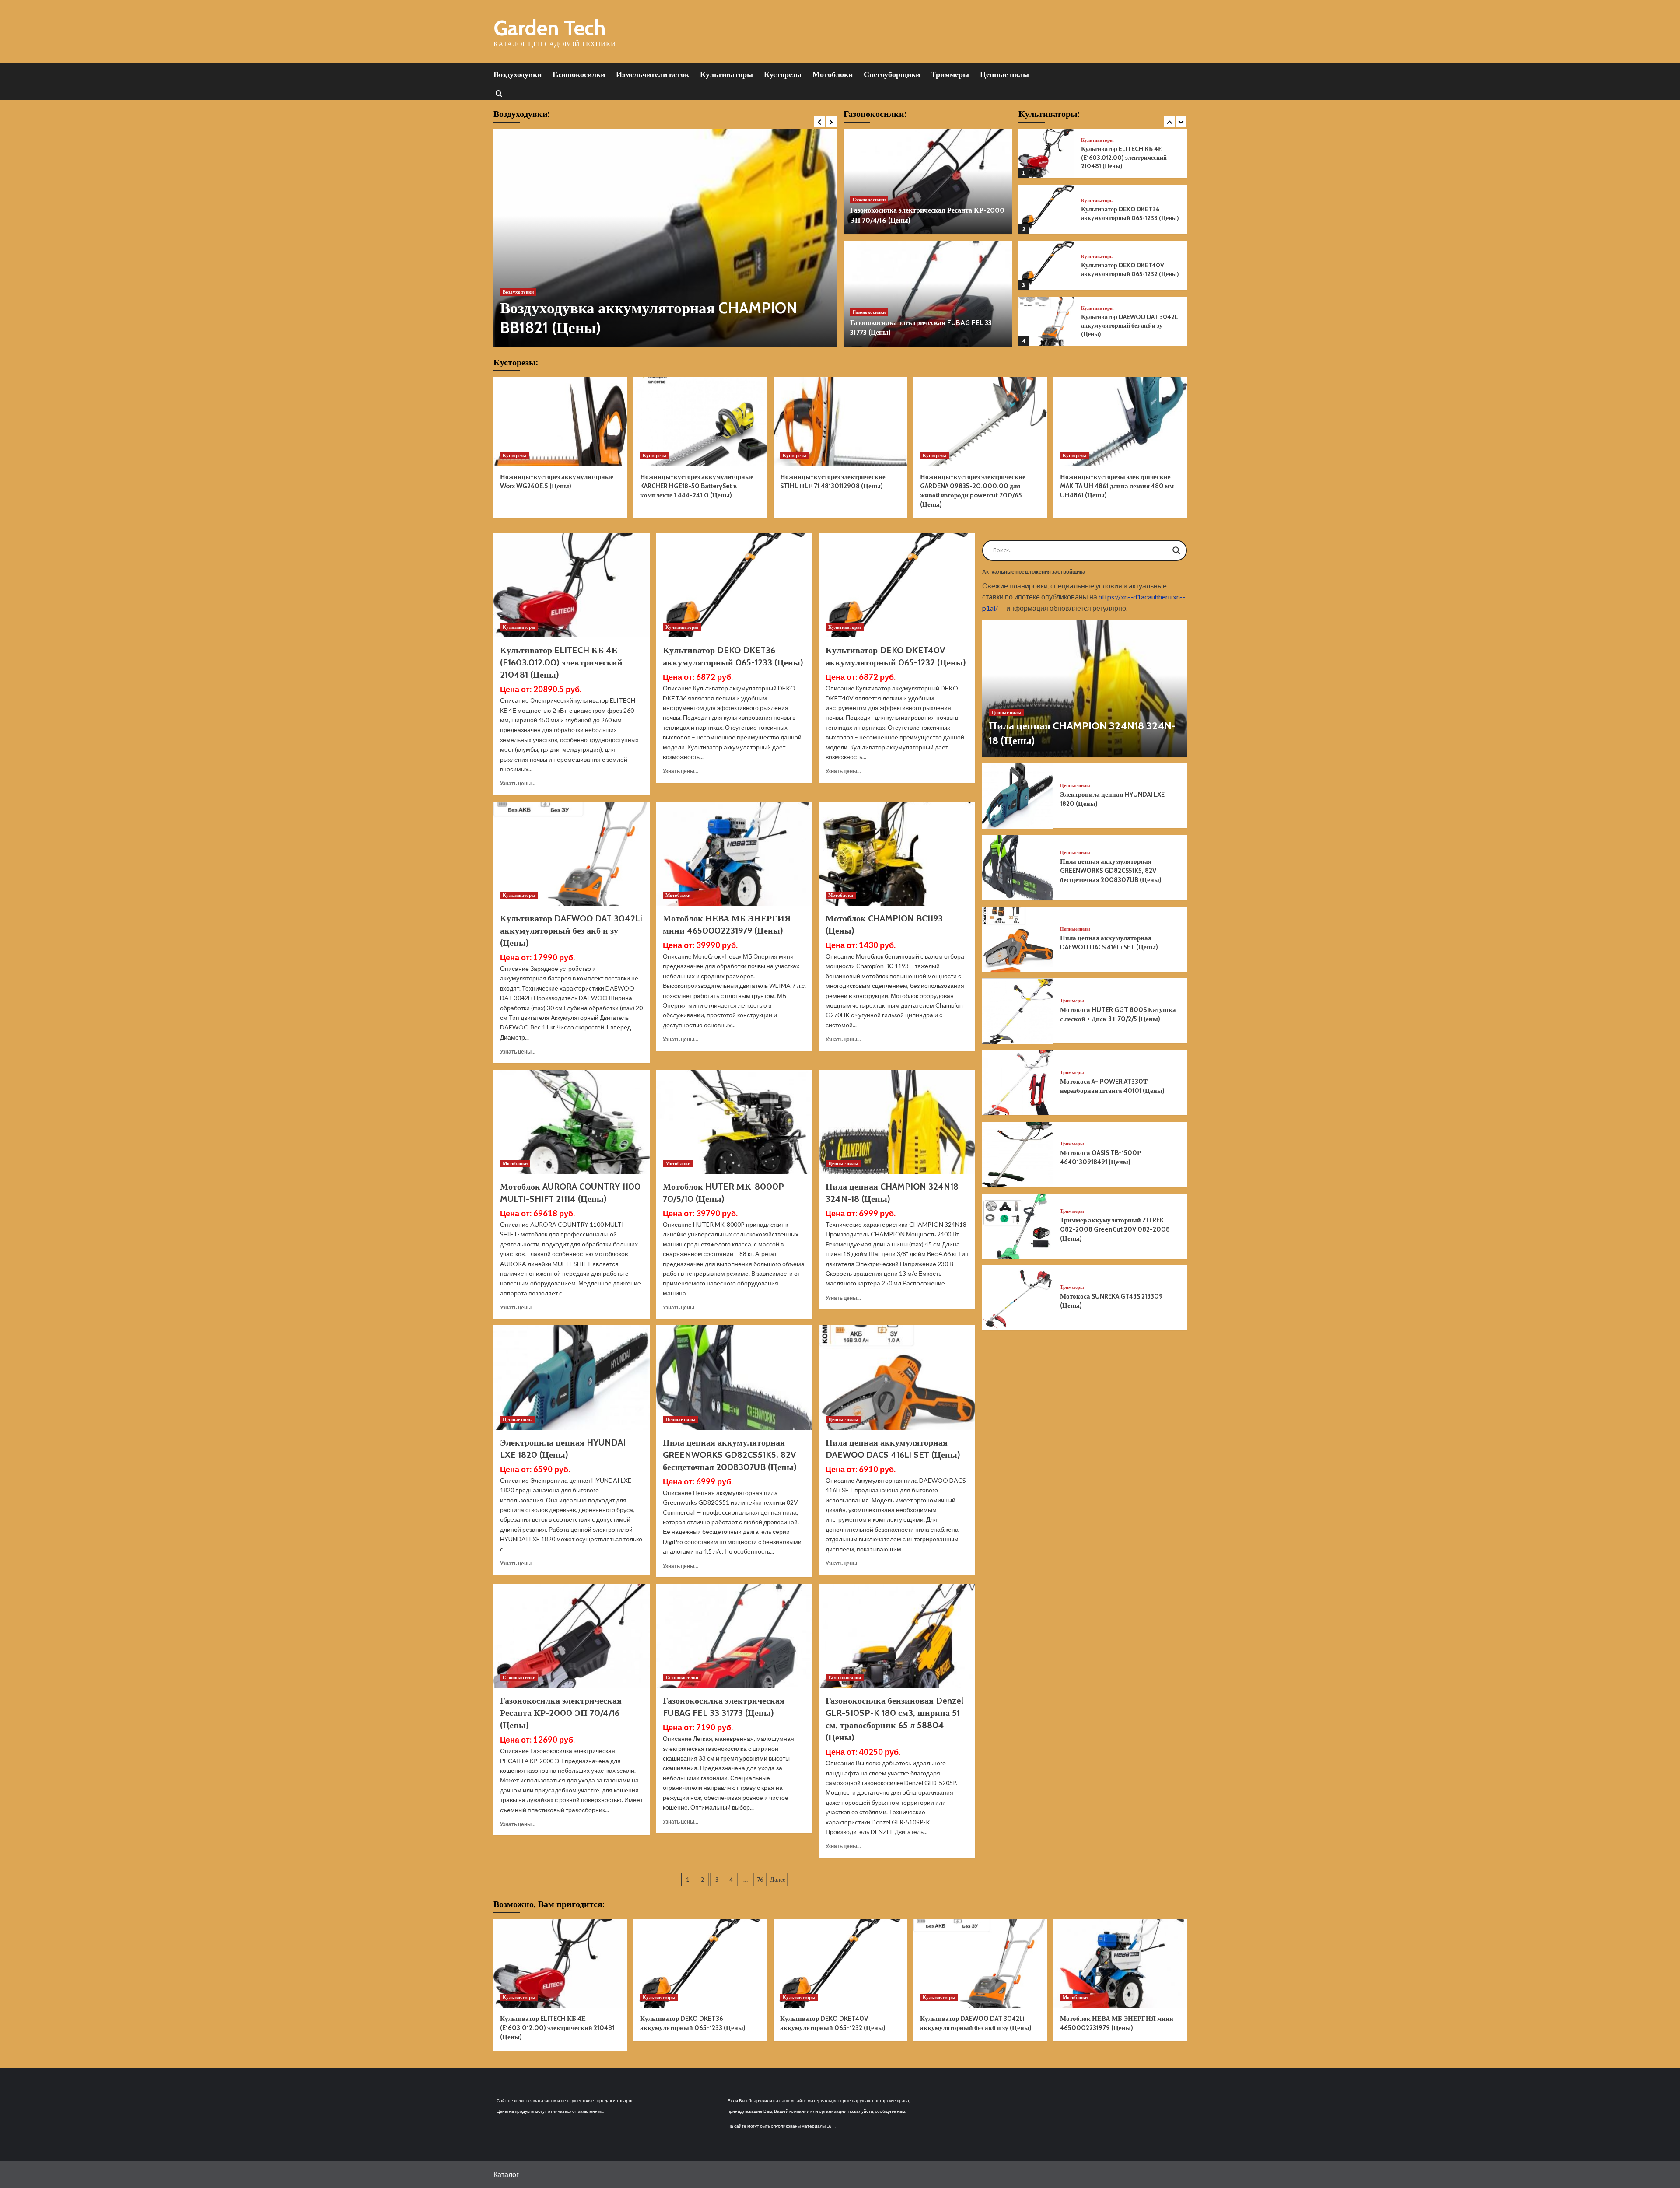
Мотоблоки (833, 74)
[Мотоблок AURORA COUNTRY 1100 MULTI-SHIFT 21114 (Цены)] (572, 1122)
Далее (778, 1880)
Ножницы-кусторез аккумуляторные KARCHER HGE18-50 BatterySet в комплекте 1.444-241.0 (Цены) (697, 486)
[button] (499, 93)
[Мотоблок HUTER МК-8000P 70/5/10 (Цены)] (734, 1122)
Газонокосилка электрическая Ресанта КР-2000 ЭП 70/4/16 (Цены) (561, 1713)
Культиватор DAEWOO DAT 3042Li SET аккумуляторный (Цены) (1130, 326)
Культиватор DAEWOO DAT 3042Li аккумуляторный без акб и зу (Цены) (1130, 269)
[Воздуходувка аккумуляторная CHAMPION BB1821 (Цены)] (665, 238)
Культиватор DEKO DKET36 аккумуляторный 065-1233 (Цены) (1130, 158)
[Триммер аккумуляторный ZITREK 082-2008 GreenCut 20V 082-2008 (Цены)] (1018, 1226)
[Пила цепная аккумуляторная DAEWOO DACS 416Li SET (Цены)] (897, 1377)
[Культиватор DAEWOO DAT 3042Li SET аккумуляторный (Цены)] (1046, 321)
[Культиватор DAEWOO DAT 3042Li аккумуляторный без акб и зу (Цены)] (1046, 265)
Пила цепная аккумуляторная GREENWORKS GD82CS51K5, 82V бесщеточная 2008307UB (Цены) (730, 1455)
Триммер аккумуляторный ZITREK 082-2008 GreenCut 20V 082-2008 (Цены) (1115, 1229)
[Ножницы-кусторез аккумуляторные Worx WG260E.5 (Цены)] (560, 422)
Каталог (506, 2174)
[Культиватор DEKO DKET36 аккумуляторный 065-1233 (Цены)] (1046, 153)
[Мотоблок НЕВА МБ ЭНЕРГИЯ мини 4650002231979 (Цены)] (734, 854)
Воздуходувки (518, 74)
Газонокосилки (579, 74)
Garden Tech (550, 28)
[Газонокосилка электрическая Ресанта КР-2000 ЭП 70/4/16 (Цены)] (928, 182)
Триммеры (950, 74)
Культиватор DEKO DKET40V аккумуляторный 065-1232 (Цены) (1130, 214)
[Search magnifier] (1176, 550)
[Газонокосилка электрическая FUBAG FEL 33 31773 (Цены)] (928, 294)
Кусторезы (783, 74)
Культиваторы (726, 74)
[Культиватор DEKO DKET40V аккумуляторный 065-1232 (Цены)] (1046, 209)
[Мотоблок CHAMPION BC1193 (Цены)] (897, 854)
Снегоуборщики (892, 74)
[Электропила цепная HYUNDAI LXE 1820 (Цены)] (572, 1377)
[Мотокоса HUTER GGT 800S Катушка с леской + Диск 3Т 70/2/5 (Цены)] (1018, 1011)
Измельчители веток (653, 74)
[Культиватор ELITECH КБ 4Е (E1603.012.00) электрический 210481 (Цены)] (572, 585)
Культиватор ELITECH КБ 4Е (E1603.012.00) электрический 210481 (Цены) (561, 662)
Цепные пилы (1004, 74)
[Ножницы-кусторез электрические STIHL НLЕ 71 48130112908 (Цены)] (840, 422)
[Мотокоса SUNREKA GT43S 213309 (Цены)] (1018, 1298)
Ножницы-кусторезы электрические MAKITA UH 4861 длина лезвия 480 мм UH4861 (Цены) (1117, 486)
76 (760, 1880)
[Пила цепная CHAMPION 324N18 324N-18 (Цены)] (897, 1122)
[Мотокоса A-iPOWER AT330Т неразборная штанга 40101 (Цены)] (1018, 1083)
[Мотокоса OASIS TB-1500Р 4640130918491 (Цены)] (1018, 1154)
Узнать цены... (518, 783)
